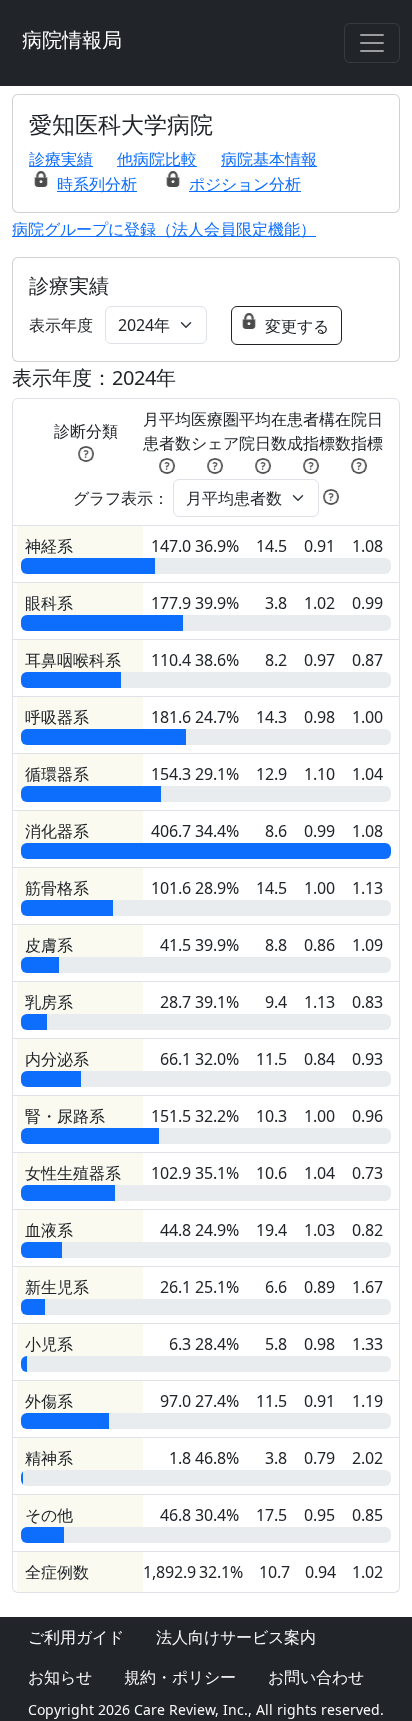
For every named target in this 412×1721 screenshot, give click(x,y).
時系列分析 (97, 184)
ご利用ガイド (76, 1637)
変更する (297, 326)
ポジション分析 (245, 184)
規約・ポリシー (180, 1677)
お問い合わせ (316, 1677)
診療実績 (61, 159)
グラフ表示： (121, 498)
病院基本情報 (269, 159)
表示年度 (61, 325)
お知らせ (60, 1677)
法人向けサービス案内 (236, 1637)
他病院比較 (157, 159)
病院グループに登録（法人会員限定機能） (164, 229)
